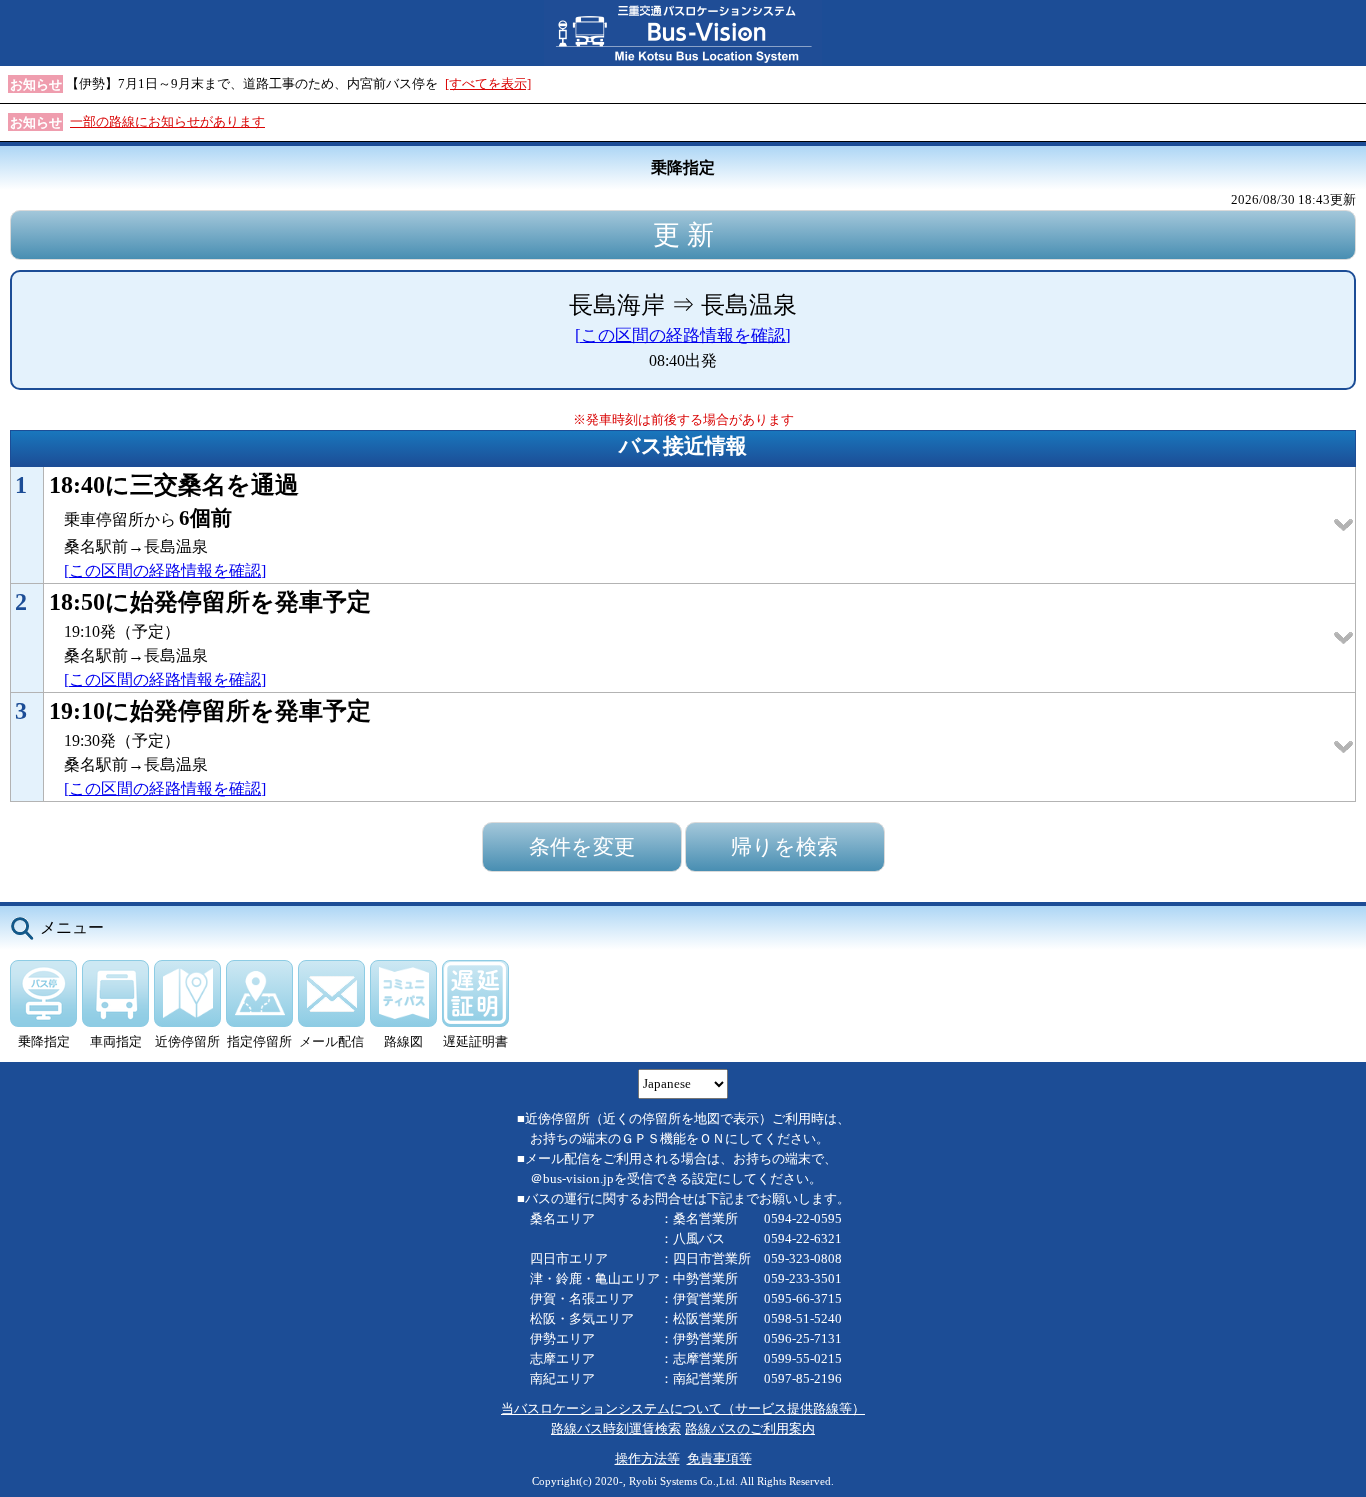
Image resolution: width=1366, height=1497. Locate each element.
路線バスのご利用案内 (750, 1428)
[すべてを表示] (488, 83)
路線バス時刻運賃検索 (616, 1428)
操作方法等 (647, 1458)
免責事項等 (719, 1458)
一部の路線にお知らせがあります (167, 121)
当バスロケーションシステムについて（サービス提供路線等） (683, 1408)
